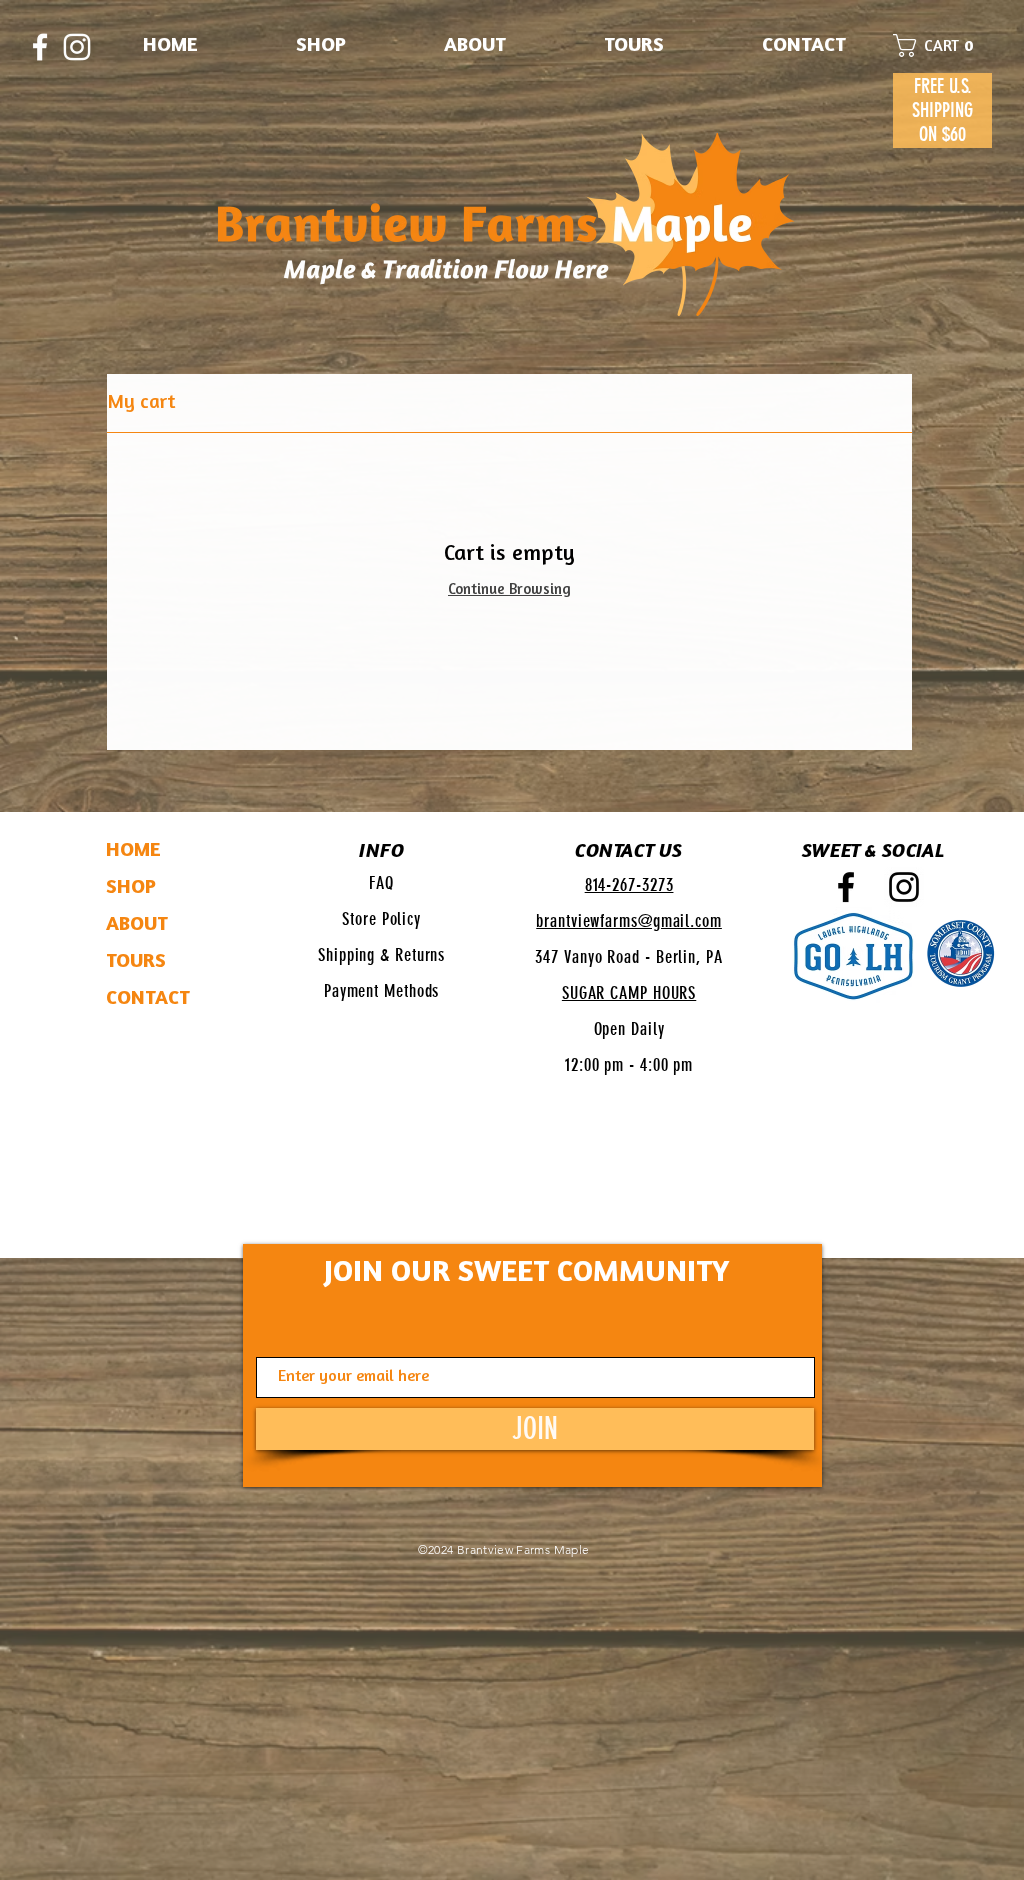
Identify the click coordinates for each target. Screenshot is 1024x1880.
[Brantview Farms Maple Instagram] (904, 887)
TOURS (136, 962)
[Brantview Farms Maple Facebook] (846, 887)
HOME (133, 851)
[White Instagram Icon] (77, 47)
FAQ (381, 883)
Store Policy (381, 919)
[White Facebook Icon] (40, 47)
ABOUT (137, 925)
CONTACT (148, 999)
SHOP (131, 888)
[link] (942, 45)
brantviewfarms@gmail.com (629, 921)
